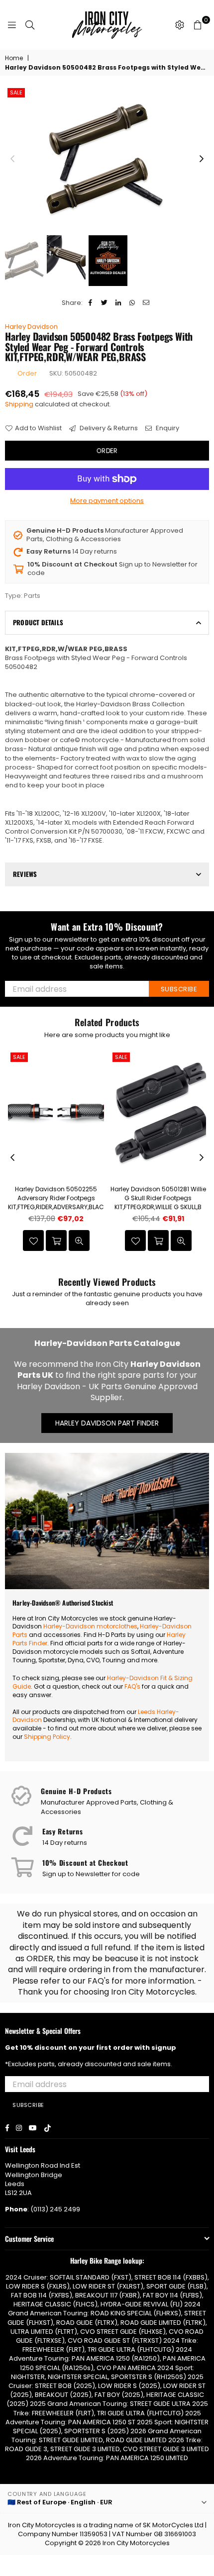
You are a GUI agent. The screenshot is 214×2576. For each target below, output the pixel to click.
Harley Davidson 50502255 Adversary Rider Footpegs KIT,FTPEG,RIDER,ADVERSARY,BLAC (56, 1198)
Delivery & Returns (108, 428)
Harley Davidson (31, 327)
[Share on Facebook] (90, 303)
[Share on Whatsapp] (132, 303)
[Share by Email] (146, 303)
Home (14, 58)
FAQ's (132, 1686)
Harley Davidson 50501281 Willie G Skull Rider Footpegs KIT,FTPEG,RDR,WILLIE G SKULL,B (158, 1198)
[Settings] (180, 25)
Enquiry (167, 428)
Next (202, 159)
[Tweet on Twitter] (104, 303)
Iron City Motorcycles (136, 2543)
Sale (16, 93)
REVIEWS (25, 874)
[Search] (30, 25)
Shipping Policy (47, 1737)
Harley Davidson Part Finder (107, 1423)
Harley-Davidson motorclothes (90, 1626)
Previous (12, 159)
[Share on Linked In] (118, 303)
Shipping (19, 404)
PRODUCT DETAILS (38, 622)
